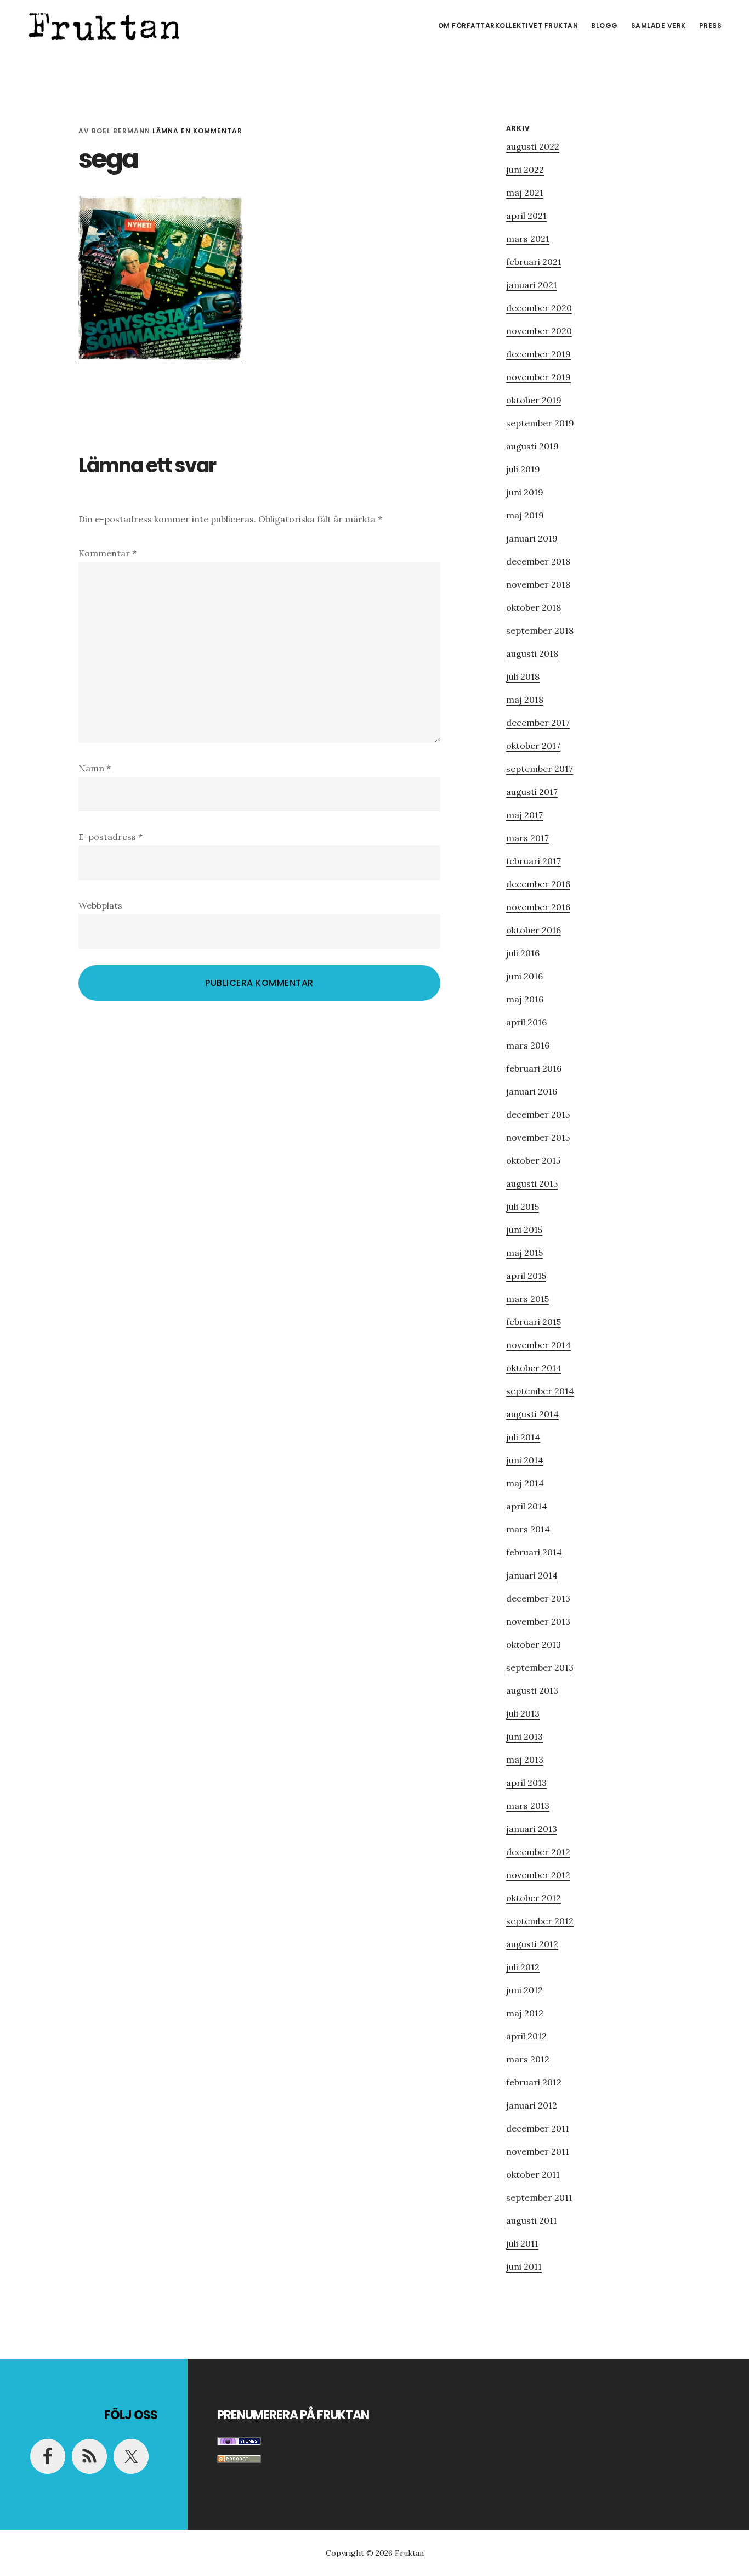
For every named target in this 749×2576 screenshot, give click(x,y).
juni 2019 (525, 492)
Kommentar (107, 553)
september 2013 (540, 1667)
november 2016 (538, 907)
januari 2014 (532, 1575)
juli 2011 (522, 2244)
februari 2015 (534, 1322)
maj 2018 (525, 700)
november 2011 (538, 2151)
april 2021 (526, 216)
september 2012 (540, 1921)
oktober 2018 (534, 607)
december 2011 (538, 2128)
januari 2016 (532, 1091)
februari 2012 (534, 2082)
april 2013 (526, 1783)
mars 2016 (528, 1045)
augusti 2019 (532, 446)
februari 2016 (534, 1068)
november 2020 (539, 331)
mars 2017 (527, 838)
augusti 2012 (532, 1944)
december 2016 (538, 884)
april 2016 (526, 1022)
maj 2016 (525, 999)
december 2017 (538, 723)
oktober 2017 (533, 746)
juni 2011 (524, 2267)
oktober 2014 (534, 1368)
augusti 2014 (532, 1414)
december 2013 (538, 1598)
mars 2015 (527, 1299)
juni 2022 (525, 170)
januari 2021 (532, 285)
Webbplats (100, 905)
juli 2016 (523, 953)
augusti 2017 (532, 792)
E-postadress (110, 837)
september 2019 (540, 423)
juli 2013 (523, 1713)
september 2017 (540, 769)
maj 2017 (524, 815)
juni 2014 (525, 1460)
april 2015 (526, 1276)
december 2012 (538, 1852)
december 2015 (538, 1114)
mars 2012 (528, 2059)
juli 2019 (523, 469)
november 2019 (538, 377)
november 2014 (538, 1345)
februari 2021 (534, 262)
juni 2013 (524, 1737)
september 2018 (540, 630)
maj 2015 (524, 1253)
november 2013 (538, 1621)
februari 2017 (534, 861)
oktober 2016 (534, 930)
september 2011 (539, 2197)
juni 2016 (524, 976)
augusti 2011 (532, 2220)
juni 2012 (524, 1990)
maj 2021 (525, 193)
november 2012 (538, 1875)
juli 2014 (523, 1437)
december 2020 (539, 308)
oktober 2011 (533, 2174)
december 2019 (538, 354)
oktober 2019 (534, 400)
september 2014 (540, 1391)
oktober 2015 (533, 1160)
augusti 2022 (533, 146)
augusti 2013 (532, 1690)
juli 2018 (523, 677)
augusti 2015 (532, 1183)
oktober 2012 (534, 1898)
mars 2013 (528, 1806)
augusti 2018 (532, 653)
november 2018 (538, 584)
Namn (95, 768)
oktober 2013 (534, 1644)
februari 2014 (534, 1552)
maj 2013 (525, 1760)
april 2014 (527, 1506)
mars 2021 (528, 239)
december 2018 (538, 561)
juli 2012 (523, 1967)
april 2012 (526, 2036)
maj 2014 (525, 1483)
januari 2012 (532, 2105)
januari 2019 (532, 538)
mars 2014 (528, 1529)
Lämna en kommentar (197, 131)
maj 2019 (525, 515)
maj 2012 (525, 2013)
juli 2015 (523, 1207)
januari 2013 (532, 1829)
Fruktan (104, 24)
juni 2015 (524, 1230)
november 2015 (538, 1137)
